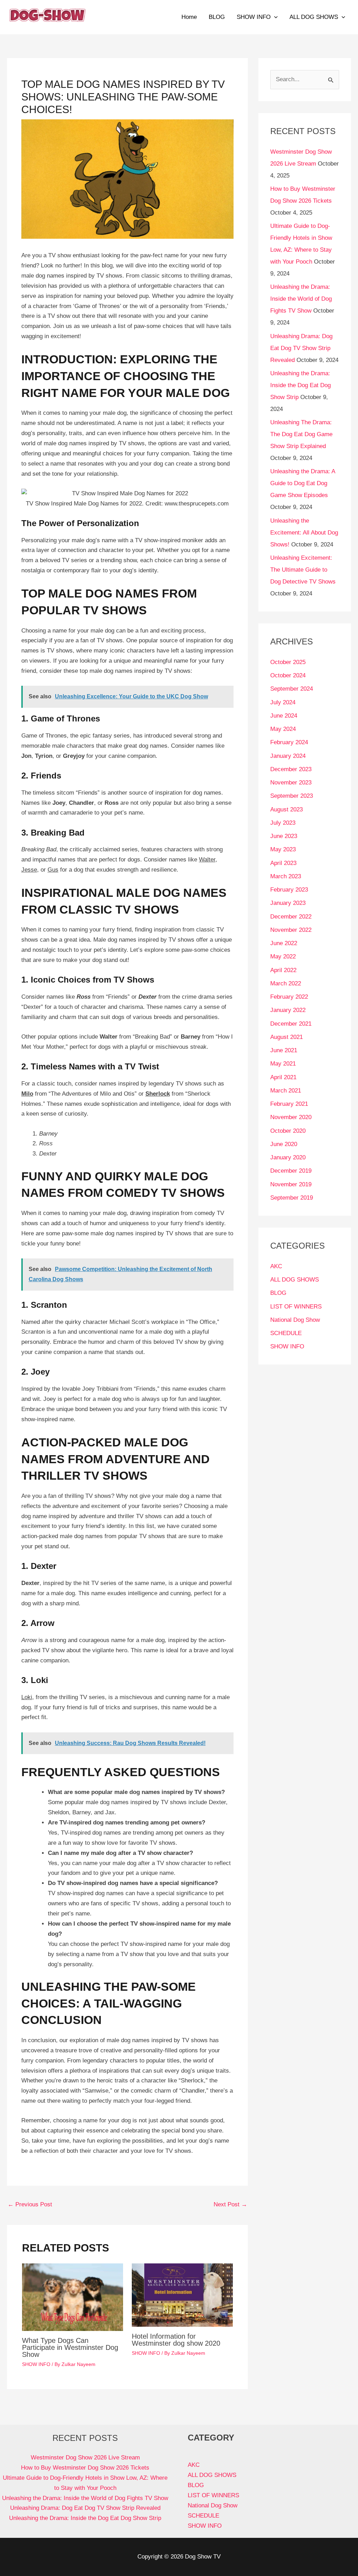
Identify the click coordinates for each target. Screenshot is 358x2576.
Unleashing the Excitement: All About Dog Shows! (304, 533)
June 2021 (284, 1050)
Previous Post (30, 2204)
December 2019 (291, 1171)
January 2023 (288, 903)
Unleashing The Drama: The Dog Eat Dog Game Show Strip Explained (301, 434)
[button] (274, 17)
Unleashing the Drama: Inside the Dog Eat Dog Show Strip (300, 385)
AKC (276, 1266)
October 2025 (288, 662)
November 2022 (291, 930)
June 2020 (284, 1144)
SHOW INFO (254, 17)
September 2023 (292, 796)
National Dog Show (295, 1320)
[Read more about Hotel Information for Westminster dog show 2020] (182, 2295)
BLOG (217, 17)
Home (189, 17)
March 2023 (286, 876)
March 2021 (286, 1091)
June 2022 (284, 943)
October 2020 (288, 1131)
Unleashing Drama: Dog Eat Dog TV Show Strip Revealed (301, 348)
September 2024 (292, 689)
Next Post (230, 2204)
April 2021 (283, 1077)
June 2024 (284, 716)
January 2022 (288, 1010)
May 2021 (283, 1064)
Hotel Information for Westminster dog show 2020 (176, 2340)
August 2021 (287, 1037)
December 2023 (291, 769)
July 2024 (283, 702)
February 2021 (289, 1104)
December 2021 (291, 1024)
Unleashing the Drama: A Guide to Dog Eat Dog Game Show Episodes (303, 483)
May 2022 (283, 957)
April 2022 (283, 970)
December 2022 (291, 917)
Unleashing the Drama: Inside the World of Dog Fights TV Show (301, 299)
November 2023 (291, 783)
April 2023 (283, 863)
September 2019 (292, 1198)
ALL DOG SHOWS (314, 17)
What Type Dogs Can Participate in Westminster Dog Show (70, 2347)
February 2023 (289, 890)
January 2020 (288, 1157)
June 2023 (284, 836)
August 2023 (287, 809)
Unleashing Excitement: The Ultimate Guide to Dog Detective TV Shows (303, 570)
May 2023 (283, 849)
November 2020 (291, 1117)
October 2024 (288, 675)
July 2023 (283, 823)
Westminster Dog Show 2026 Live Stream (85, 2458)
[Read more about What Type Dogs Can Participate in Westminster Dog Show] (73, 2297)
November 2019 (291, 1184)
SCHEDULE (286, 1333)
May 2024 (283, 729)
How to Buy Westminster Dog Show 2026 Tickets (85, 2468)
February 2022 (289, 997)
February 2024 (289, 742)
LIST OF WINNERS (296, 1307)
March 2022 (286, 983)
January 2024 (288, 756)
